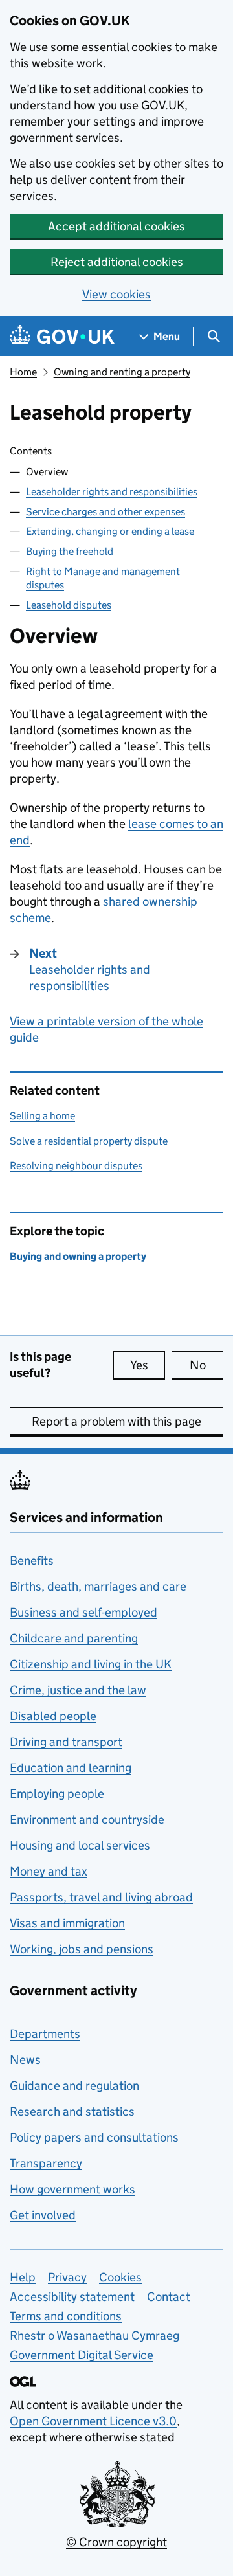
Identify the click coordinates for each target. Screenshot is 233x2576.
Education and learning (71, 1768)
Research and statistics (72, 2111)
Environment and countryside (87, 1820)
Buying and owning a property (78, 1256)
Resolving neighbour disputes (76, 1166)
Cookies (120, 2277)
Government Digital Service (82, 2355)
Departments (45, 2034)
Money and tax (49, 1871)
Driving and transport (66, 1742)
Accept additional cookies (116, 226)
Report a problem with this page (116, 1421)
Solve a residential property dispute (89, 1141)
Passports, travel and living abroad (101, 1897)
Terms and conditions (66, 2316)
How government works (72, 2189)
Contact (169, 2297)
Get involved (43, 2215)
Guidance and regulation (74, 2086)
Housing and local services (80, 1845)
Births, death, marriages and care (98, 1586)
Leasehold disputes (69, 605)
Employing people (57, 1794)
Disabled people (53, 1716)
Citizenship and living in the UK (91, 1664)
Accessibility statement (72, 2297)
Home (23, 372)
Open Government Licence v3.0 (93, 2421)
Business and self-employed (83, 1612)
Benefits (32, 1561)
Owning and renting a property (122, 372)
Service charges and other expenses (105, 512)
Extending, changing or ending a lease (110, 531)
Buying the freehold (70, 551)
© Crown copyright (116, 2542)
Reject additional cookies (117, 262)
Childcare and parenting (74, 1638)
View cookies (116, 294)
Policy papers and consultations (94, 2137)
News (25, 2060)
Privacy (67, 2277)
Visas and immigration (67, 1923)
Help (23, 2277)
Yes (148, 1365)
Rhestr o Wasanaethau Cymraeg (94, 2335)
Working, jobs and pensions (82, 1949)
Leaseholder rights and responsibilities (112, 492)
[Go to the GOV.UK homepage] (62, 336)
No (206, 1365)
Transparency (46, 2163)
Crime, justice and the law (78, 1690)
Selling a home (42, 1116)
